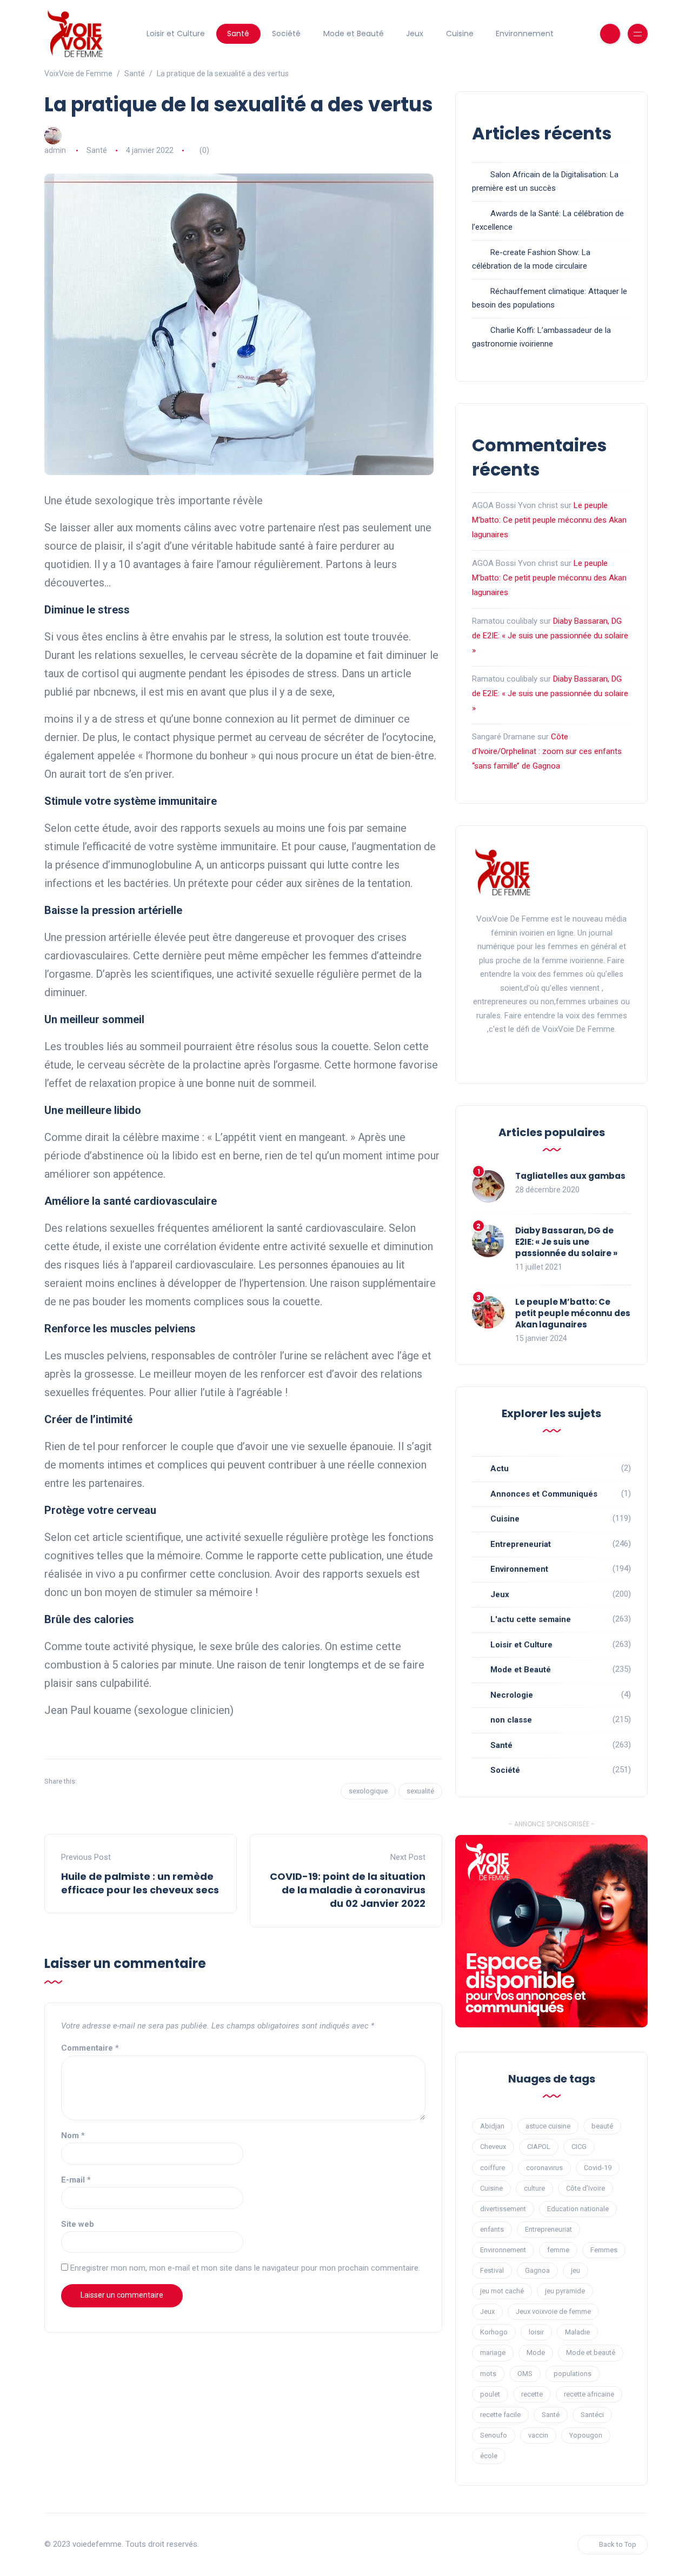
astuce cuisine (548, 2126)
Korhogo (494, 2332)
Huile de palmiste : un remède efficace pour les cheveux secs (140, 1883)
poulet (490, 2394)
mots (488, 2374)
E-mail (76, 2180)
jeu (575, 2270)
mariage (493, 2353)
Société (286, 34)
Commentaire (90, 2048)
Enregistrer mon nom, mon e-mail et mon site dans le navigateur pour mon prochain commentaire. (245, 2268)
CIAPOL (539, 2147)
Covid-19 (598, 2168)
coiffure (493, 2168)
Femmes (604, 2250)
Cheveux (493, 2147)
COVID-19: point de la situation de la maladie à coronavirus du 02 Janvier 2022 (348, 1890)
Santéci (592, 2415)
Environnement (525, 34)
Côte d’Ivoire (585, 2188)
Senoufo (494, 2435)
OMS (525, 2374)
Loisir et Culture (176, 34)
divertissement (503, 2209)
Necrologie (512, 1695)
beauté (602, 2126)
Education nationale (578, 2209)
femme (558, 2250)
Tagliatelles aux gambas (570, 1176)
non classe (511, 1720)
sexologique (368, 1791)
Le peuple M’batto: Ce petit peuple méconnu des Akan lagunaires (549, 520)
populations (573, 2374)
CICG (579, 2147)
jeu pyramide (565, 2291)
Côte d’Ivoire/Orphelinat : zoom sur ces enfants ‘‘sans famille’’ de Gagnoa (547, 751)
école (489, 2456)
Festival (492, 2270)
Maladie (577, 2332)
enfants (492, 2229)
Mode (536, 2353)
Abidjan (492, 2126)
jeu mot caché (502, 2291)
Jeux (415, 34)
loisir (536, 2332)
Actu (500, 1469)
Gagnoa (537, 2270)
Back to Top (618, 2544)
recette (532, 2394)
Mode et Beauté (354, 34)
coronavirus (544, 2168)
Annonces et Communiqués (544, 1494)
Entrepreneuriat (521, 1544)
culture (534, 2188)
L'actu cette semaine (531, 1619)
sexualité (420, 1791)
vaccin (538, 2435)
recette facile (500, 2415)
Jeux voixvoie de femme (553, 2311)
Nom (73, 2135)
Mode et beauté (591, 2353)
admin (55, 150)
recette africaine (589, 2394)
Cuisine (460, 34)
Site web (78, 2224)
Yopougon (586, 2435)
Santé (238, 34)
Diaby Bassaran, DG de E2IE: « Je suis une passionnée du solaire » (550, 636)
